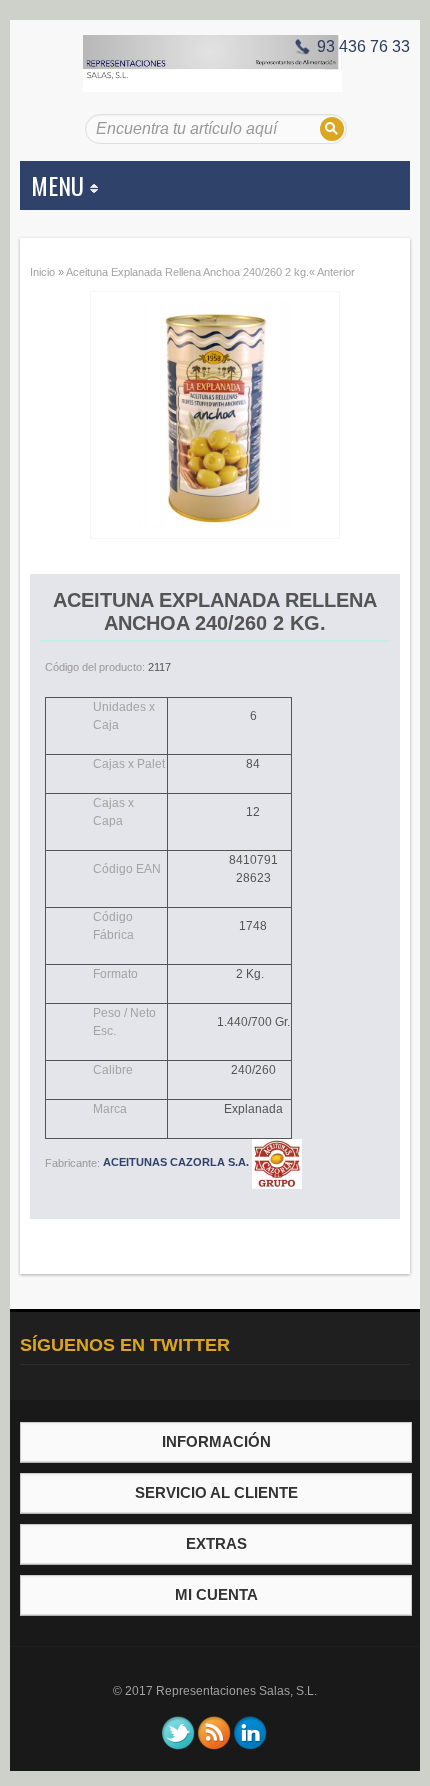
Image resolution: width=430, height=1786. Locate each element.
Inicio (42, 272)
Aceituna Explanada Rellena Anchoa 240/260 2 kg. (187, 272)
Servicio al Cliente (216, 1492)
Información (216, 1441)
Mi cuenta (216, 1594)
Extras (216, 1543)
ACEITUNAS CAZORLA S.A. (177, 1162)
